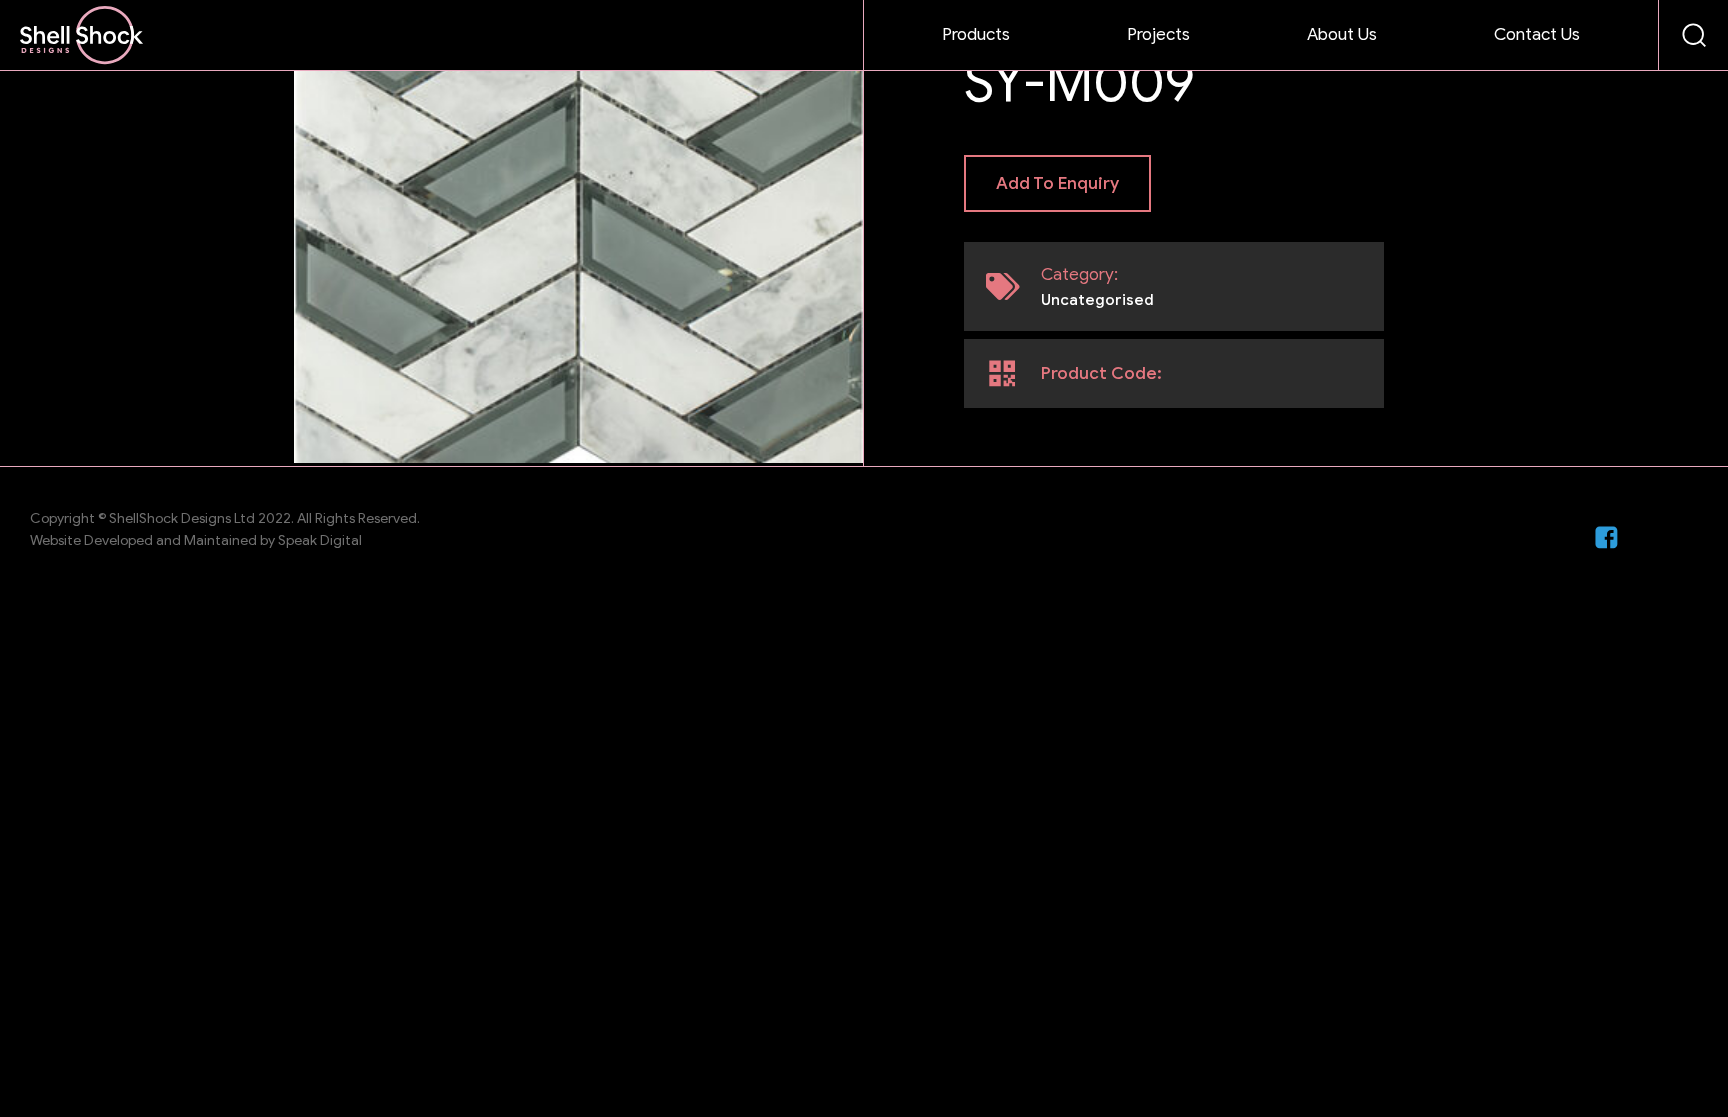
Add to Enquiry (1057, 183)
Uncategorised (1097, 300)
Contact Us (1537, 34)
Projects (1158, 34)
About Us (1342, 34)
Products (976, 34)
